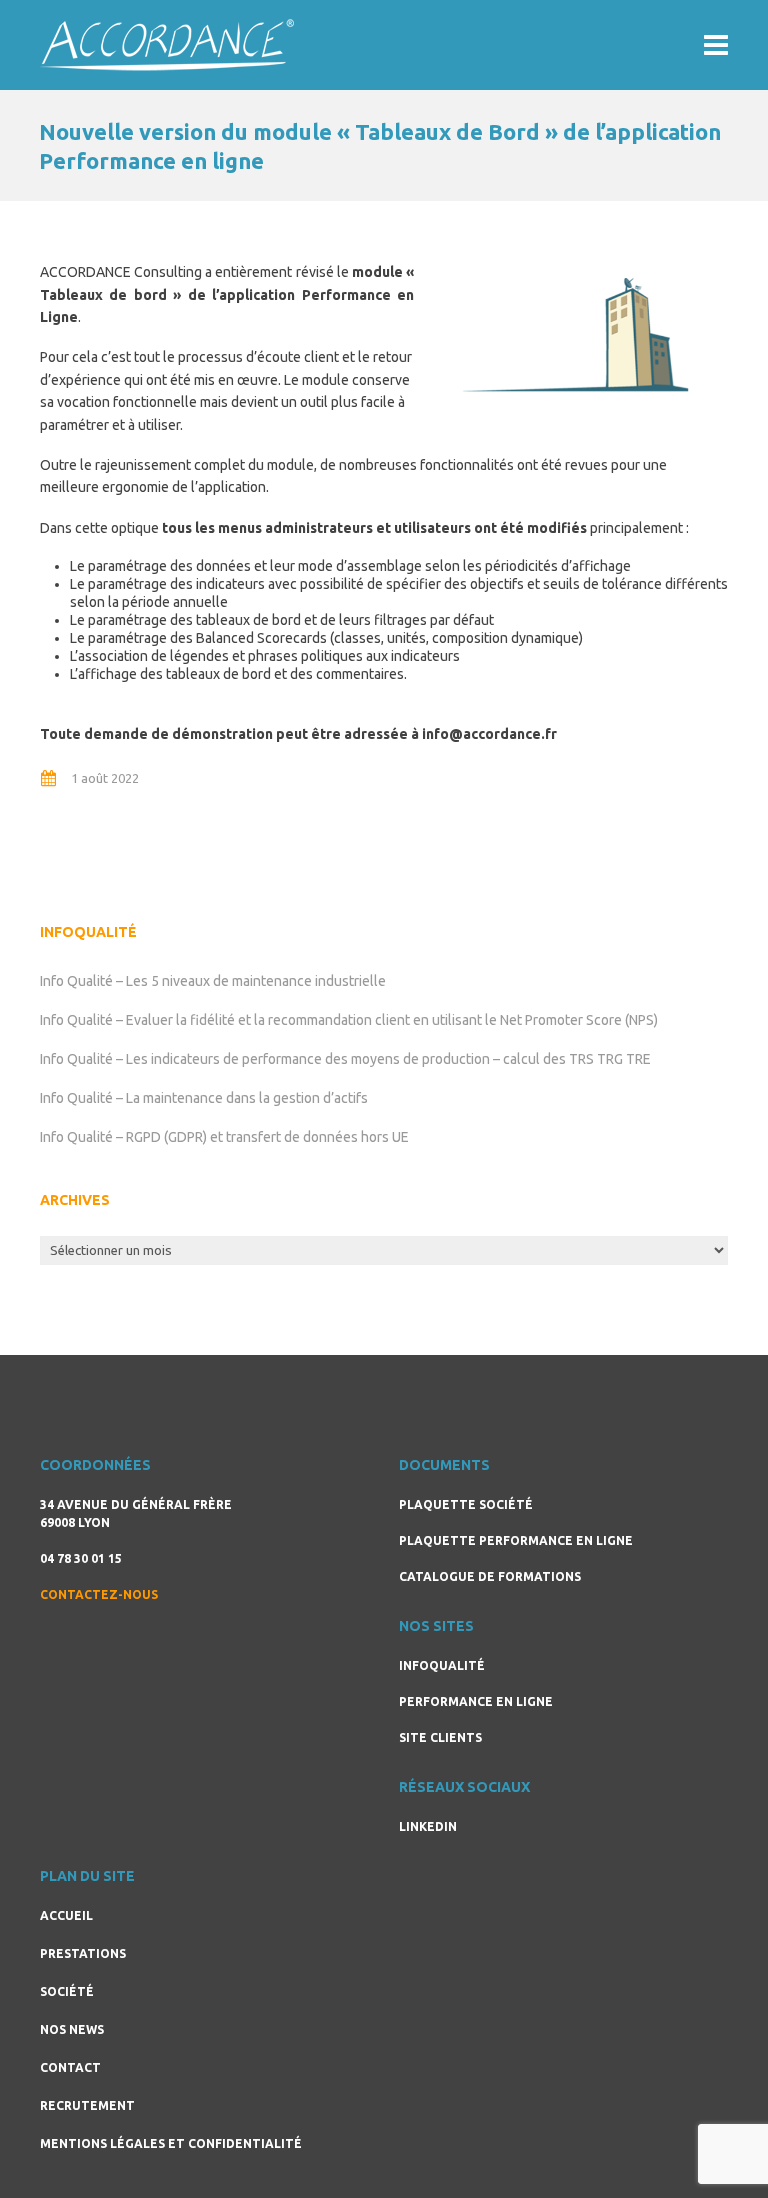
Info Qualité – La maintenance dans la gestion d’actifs (204, 1098)
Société (67, 1991)
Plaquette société (466, 1504)
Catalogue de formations (490, 1576)
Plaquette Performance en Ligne (516, 1540)
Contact (70, 2067)
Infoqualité (442, 1665)
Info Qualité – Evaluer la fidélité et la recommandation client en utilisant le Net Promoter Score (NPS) (349, 1020)
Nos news (72, 2029)
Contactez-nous (99, 1594)
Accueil (66, 1915)
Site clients (440, 1737)
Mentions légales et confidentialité (171, 2143)
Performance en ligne (476, 1701)
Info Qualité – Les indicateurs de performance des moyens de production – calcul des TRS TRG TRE (345, 1059)
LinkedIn (428, 1826)
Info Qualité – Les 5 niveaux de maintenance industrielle (213, 981)
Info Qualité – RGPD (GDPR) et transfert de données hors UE (224, 1137)
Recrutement (87, 2105)
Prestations (83, 1953)
